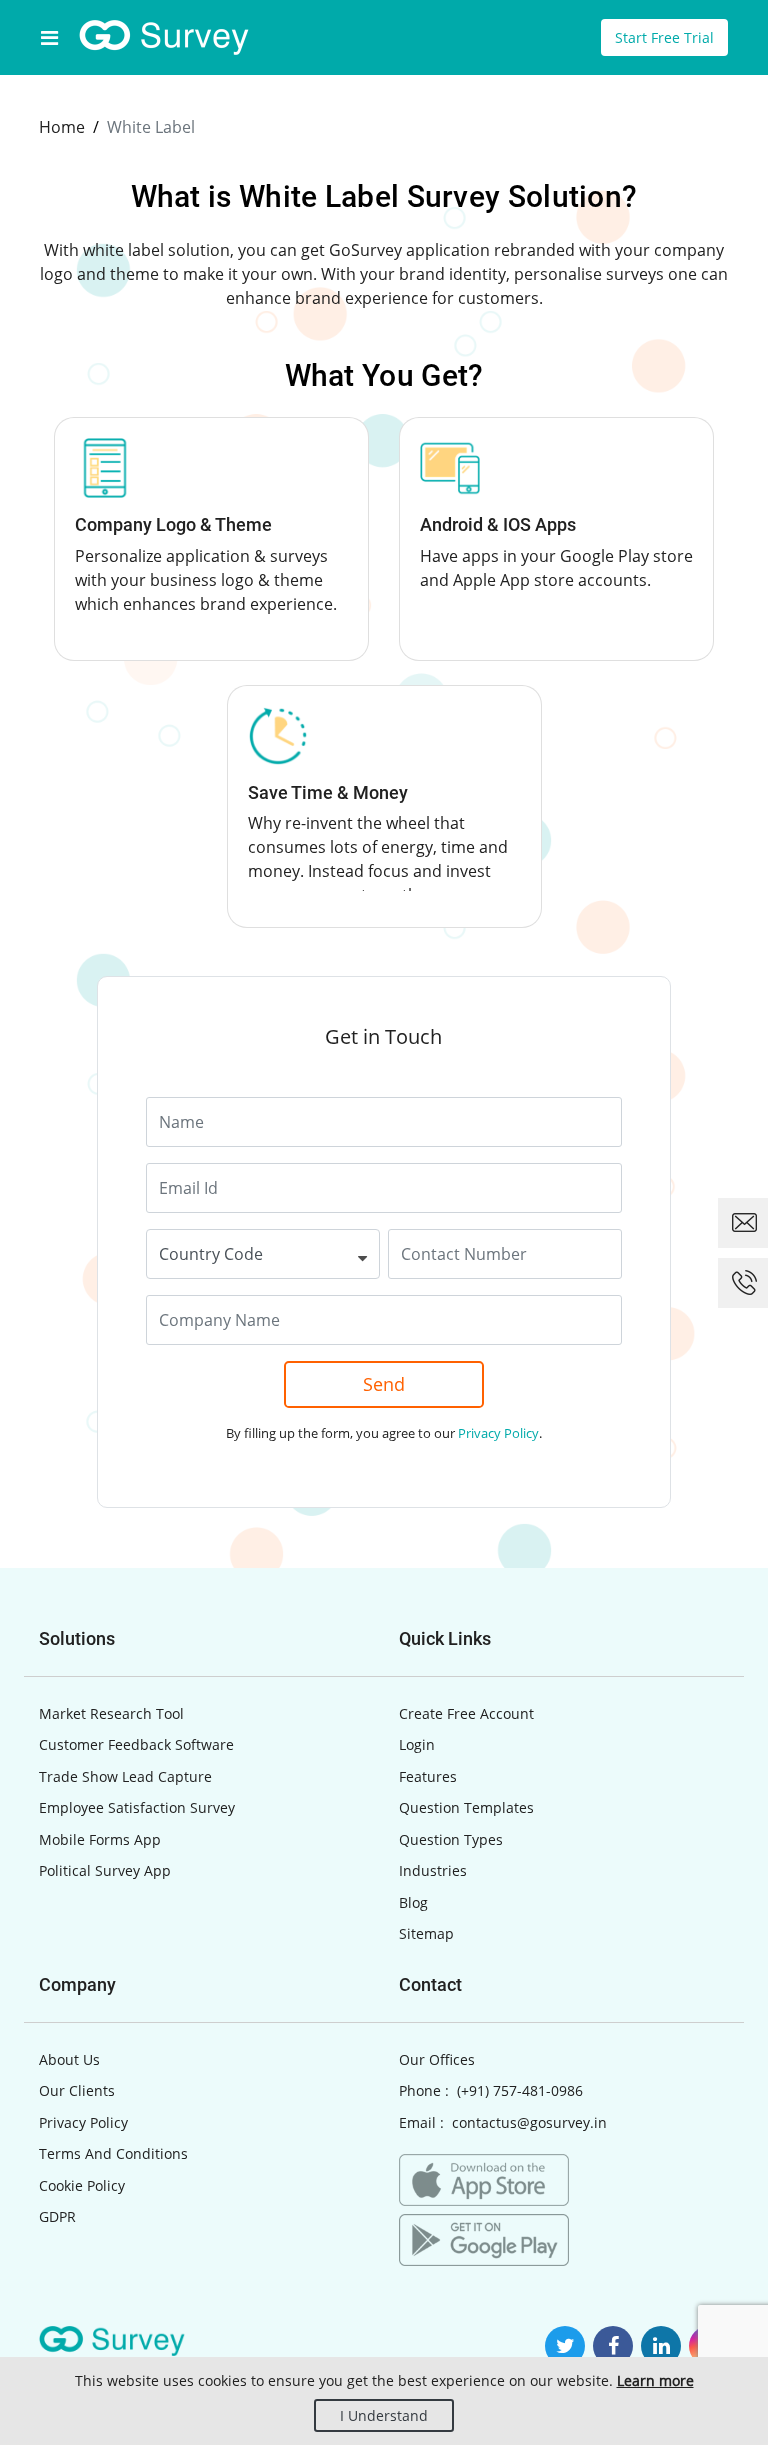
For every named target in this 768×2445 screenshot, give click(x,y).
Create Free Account (466, 1713)
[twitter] (565, 2346)
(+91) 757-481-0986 (520, 2090)
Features (428, 1776)
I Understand (384, 2415)
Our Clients (77, 2090)
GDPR (57, 2216)
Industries (433, 1870)
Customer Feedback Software (136, 1744)
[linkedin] (661, 2346)
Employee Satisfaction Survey (137, 1807)
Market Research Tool (111, 1713)
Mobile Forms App (100, 1839)
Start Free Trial (664, 37)
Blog (413, 1902)
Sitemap (426, 1933)
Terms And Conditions (113, 2153)
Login (417, 1744)
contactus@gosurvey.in (529, 2122)
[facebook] (613, 2346)
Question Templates (466, 1807)
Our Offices (437, 2059)
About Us (69, 2059)
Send (384, 1384)
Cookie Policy (82, 2185)
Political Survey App (105, 1870)
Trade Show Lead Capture (125, 1776)
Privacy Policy (498, 1433)
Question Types (451, 1839)
